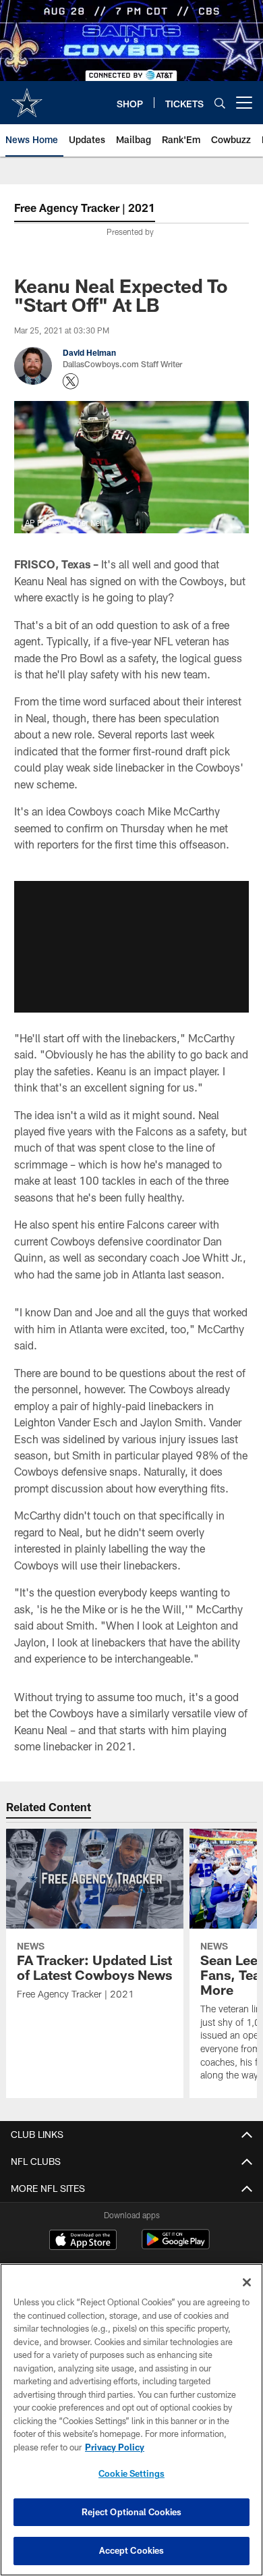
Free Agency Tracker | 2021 (85, 208)
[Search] (220, 103)
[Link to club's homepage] (27, 97)
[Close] (247, 2282)
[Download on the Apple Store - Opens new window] (83, 2241)
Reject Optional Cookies (132, 2512)
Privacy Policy (115, 2447)
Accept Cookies (132, 2550)
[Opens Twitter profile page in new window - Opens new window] (71, 381)
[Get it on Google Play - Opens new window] (176, 2246)
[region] (131, 2420)
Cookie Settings (131, 2473)
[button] (131, 947)
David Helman (89, 352)
